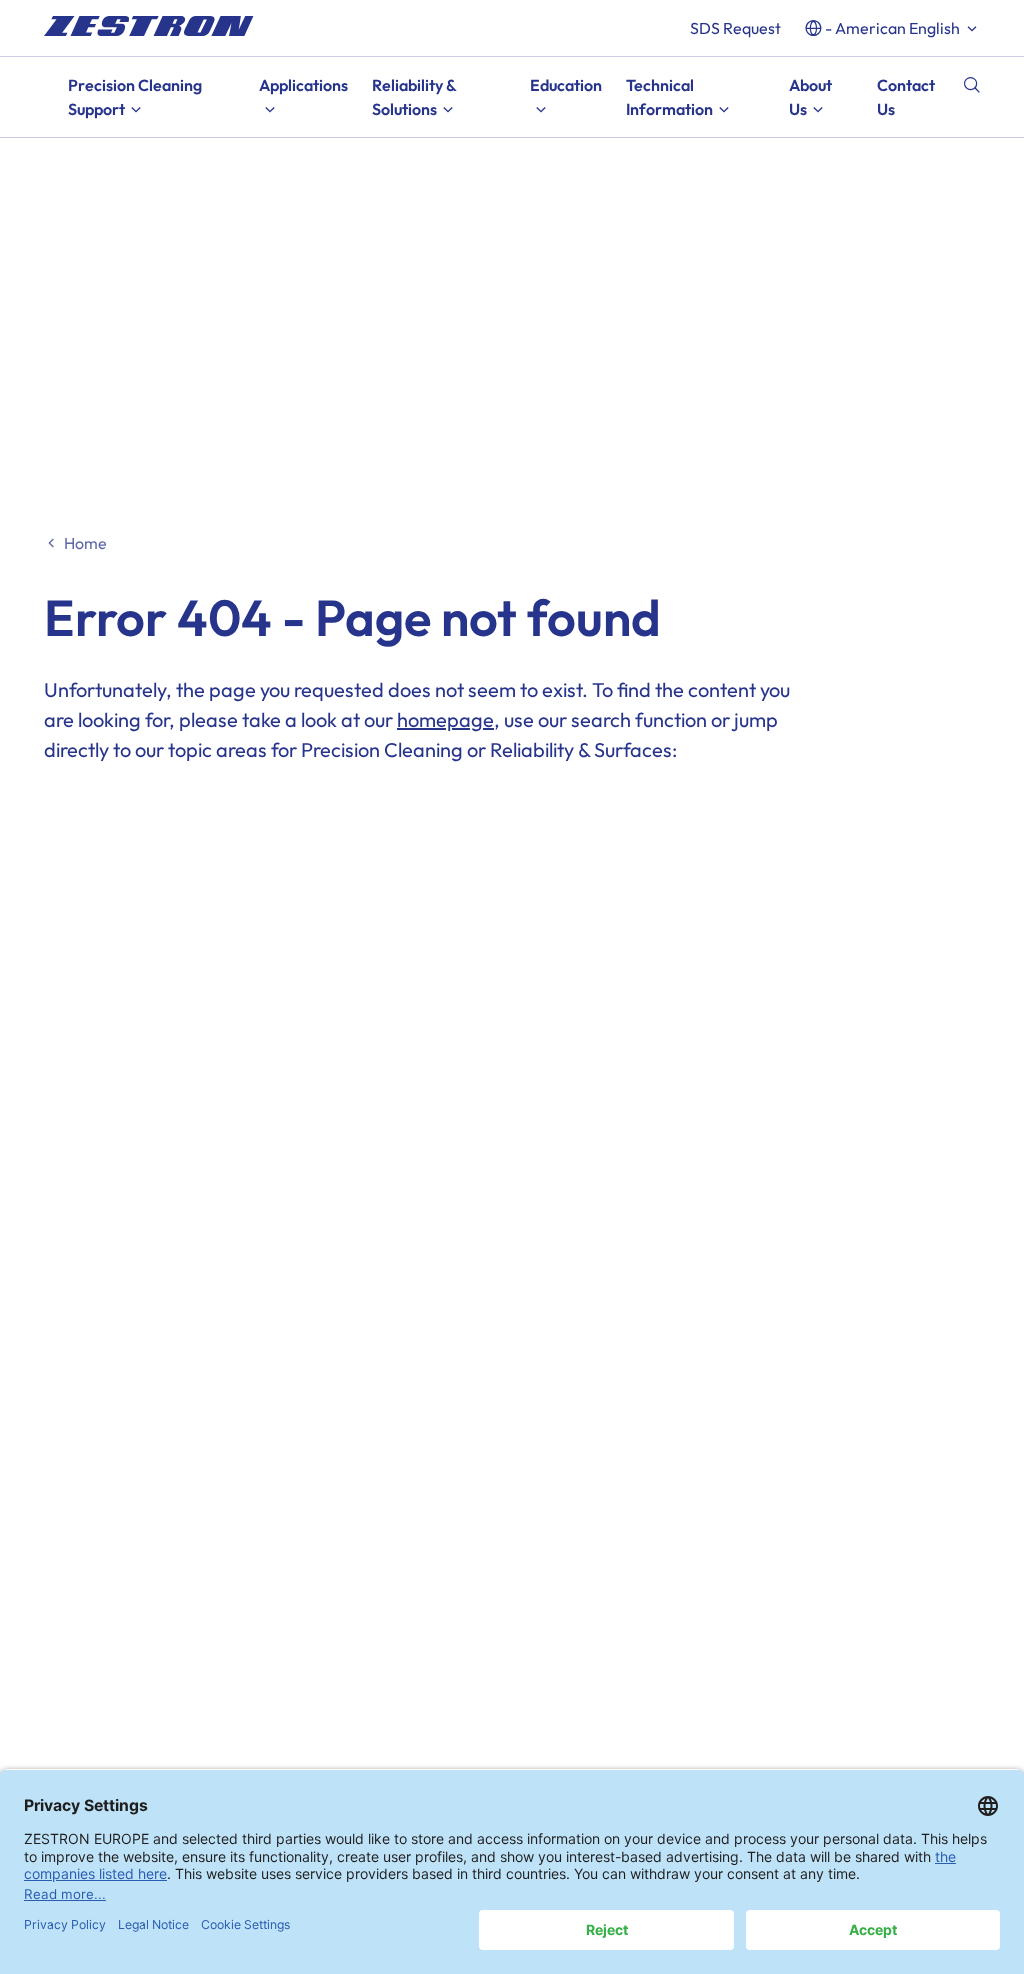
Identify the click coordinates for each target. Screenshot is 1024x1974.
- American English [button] (892, 28)
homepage (445, 719)
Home (85, 543)
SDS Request (735, 28)
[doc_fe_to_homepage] (149, 26)
